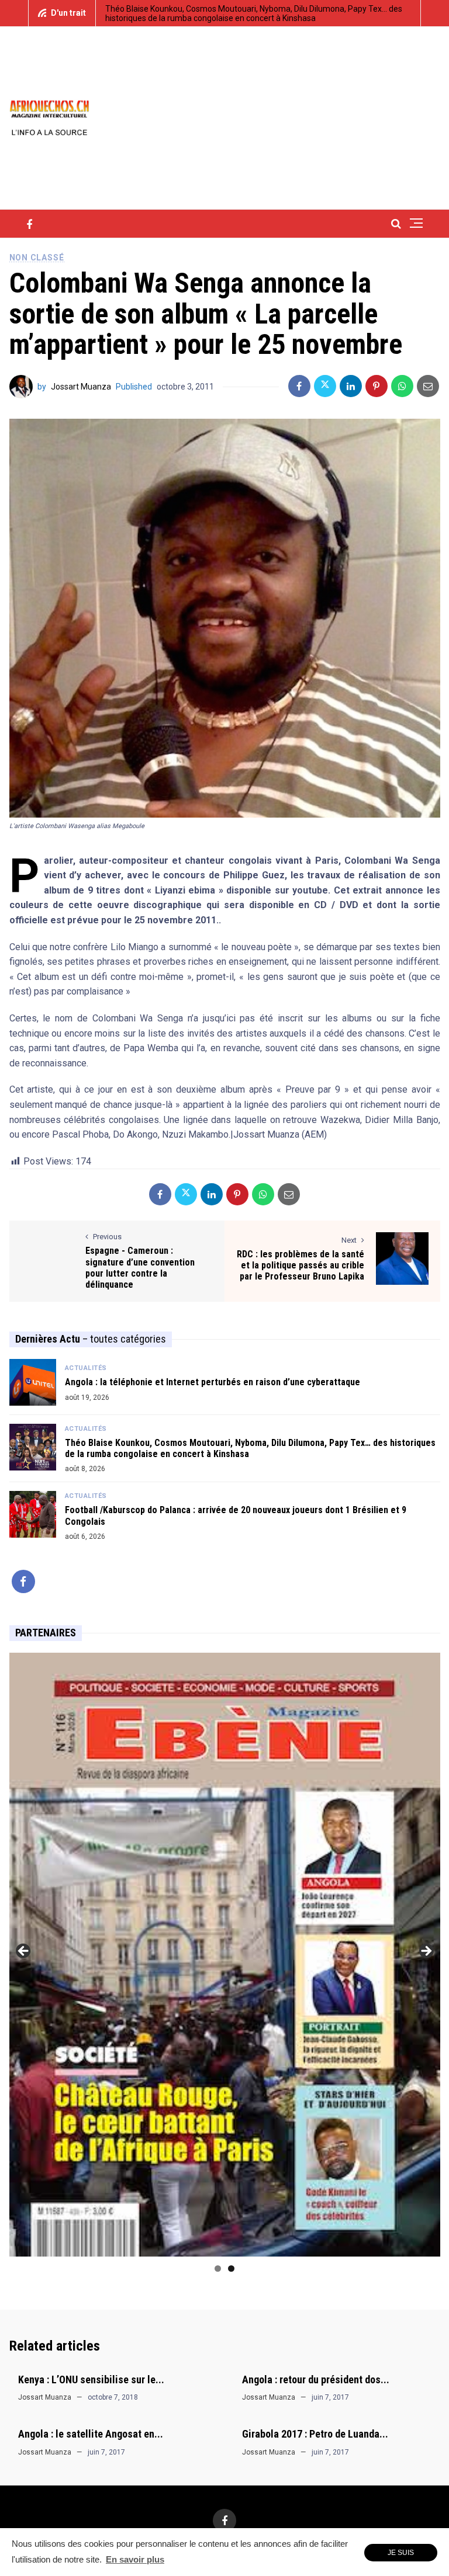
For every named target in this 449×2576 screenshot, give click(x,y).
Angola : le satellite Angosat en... (91, 2434)
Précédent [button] (24, 1952)
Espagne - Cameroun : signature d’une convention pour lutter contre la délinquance (140, 1268)
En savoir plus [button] (135, 2559)
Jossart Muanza (81, 387)
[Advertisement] (303, 117)
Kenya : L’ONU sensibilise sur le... (91, 2379)
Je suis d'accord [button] (401, 2555)
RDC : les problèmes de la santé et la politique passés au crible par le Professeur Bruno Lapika (301, 1265)
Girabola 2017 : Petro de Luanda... (315, 2434)
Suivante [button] (426, 1952)
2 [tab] (231, 2269)
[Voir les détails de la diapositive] (225, 1955)
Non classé (37, 258)
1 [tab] (218, 2269)
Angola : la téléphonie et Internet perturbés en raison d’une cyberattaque (213, 1382)
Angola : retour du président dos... (316, 2379)
